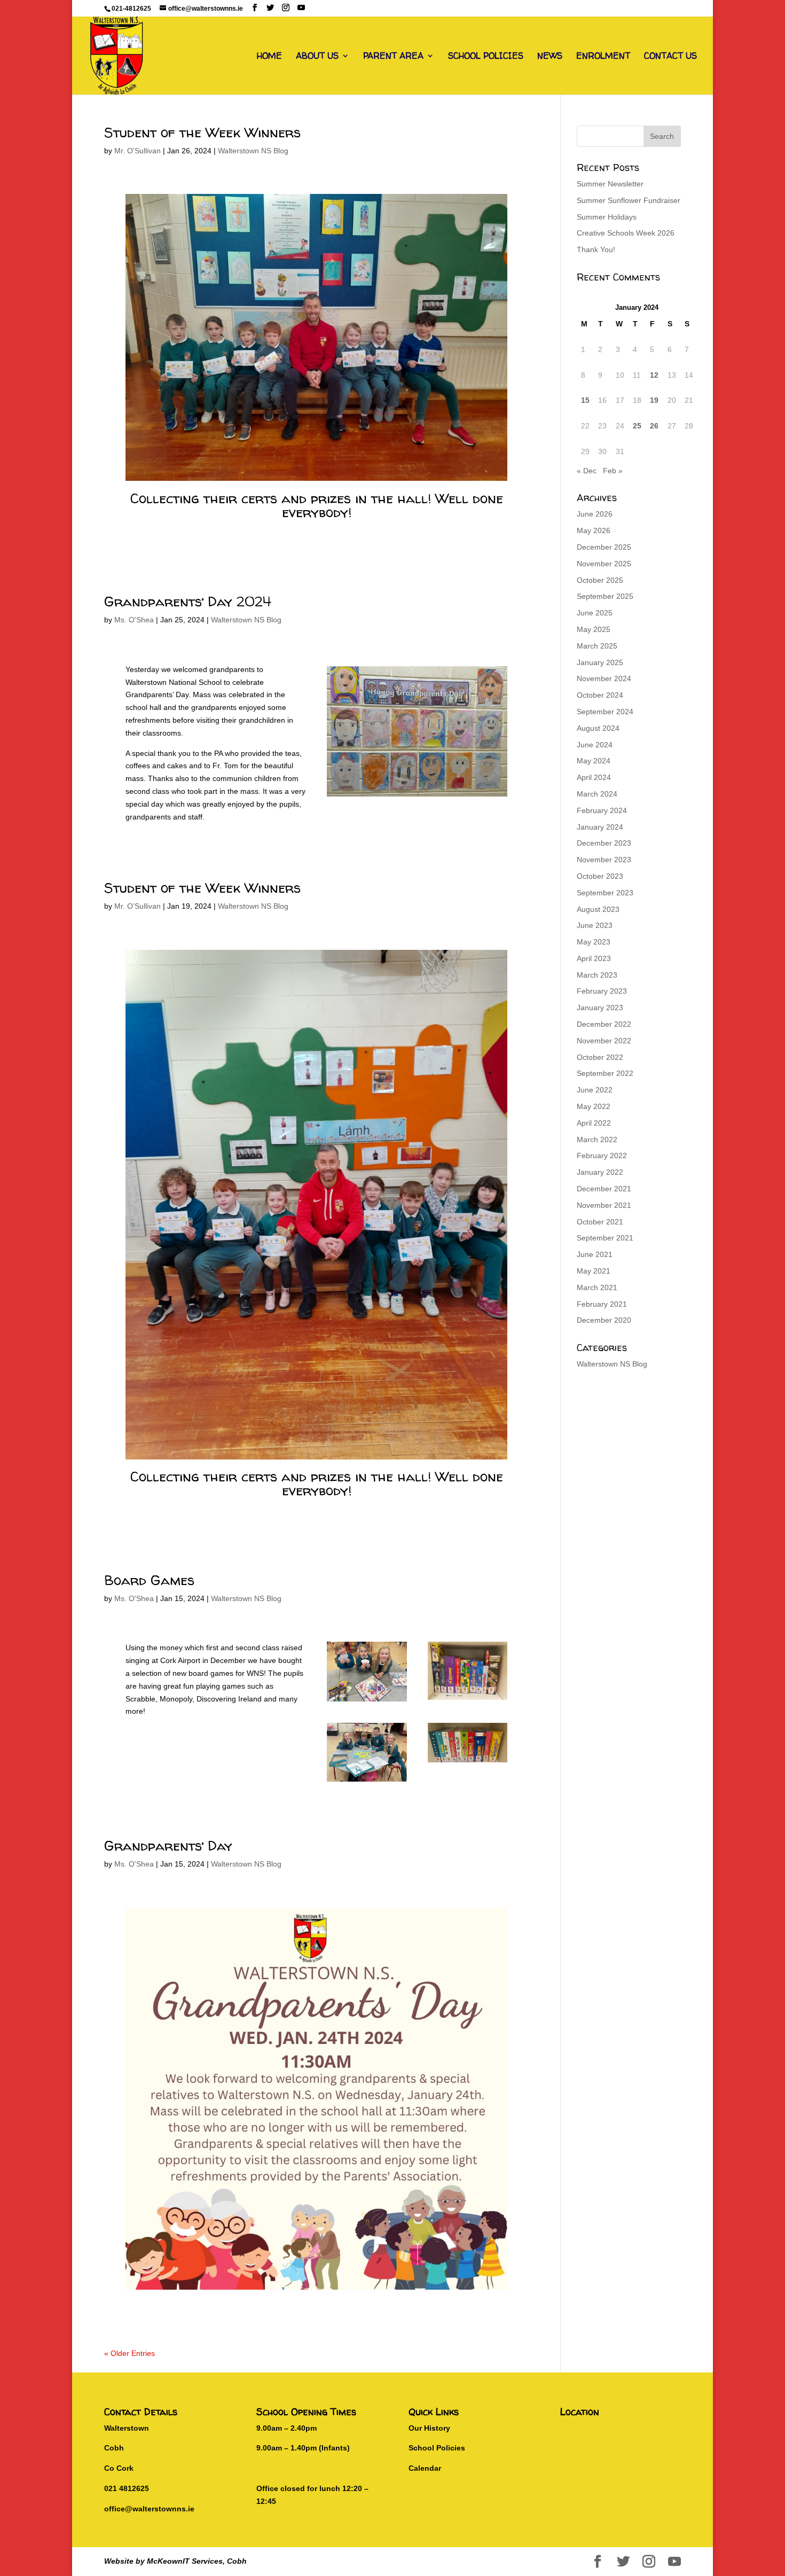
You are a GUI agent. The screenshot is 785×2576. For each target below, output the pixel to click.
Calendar (425, 2468)
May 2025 (594, 629)
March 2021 (597, 1287)
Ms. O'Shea (134, 620)
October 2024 (600, 695)
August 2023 (598, 909)
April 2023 (594, 958)
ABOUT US (317, 57)
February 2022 (602, 1156)
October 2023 (600, 876)
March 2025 (597, 646)
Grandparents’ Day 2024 (188, 601)
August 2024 (598, 728)
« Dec (587, 471)
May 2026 (594, 530)
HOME (269, 57)
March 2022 (597, 1139)
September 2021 (605, 1238)
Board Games (149, 1580)
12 (654, 375)
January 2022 (600, 1172)
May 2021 (594, 1271)
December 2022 (604, 1024)
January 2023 (600, 1008)
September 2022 (605, 1073)
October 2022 (600, 1057)
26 (654, 426)
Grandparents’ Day (168, 1845)
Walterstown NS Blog (253, 151)
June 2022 (595, 1090)
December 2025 (604, 547)
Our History (429, 2428)
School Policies (437, 2448)
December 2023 (604, 843)
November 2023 (604, 860)
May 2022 (594, 1106)
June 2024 (595, 745)
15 (585, 400)
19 (654, 400)
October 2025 (600, 580)
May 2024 (594, 761)
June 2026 (595, 514)
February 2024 (602, 810)
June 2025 (595, 613)
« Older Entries (129, 2353)
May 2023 (594, 942)
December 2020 (604, 1320)
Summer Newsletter (610, 184)
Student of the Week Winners (202, 132)
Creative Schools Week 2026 (626, 233)
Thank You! (596, 249)
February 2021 (602, 1304)
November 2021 (604, 1205)
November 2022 (604, 1041)
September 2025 (605, 596)
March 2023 (597, 975)
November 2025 (604, 564)
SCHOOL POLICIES (486, 57)
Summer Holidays (607, 217)
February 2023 (602, 991)
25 (637, 426)
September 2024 (605, 712)
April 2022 (594, 1123)
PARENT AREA (393, 57)
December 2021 (604, 1189)
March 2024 (597, 794)
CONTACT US (670, 57)
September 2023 (605, 893)
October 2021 (600, 1222)
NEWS (550, 57)
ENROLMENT (603, 57)
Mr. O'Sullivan (138, 151)
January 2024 (600, 827)
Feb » (613, 471)
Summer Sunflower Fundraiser (629, 200)
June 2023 (595, 925)
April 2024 (594, 777)
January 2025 (600, 662)
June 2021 (595, 1254)
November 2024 (604, 678)
